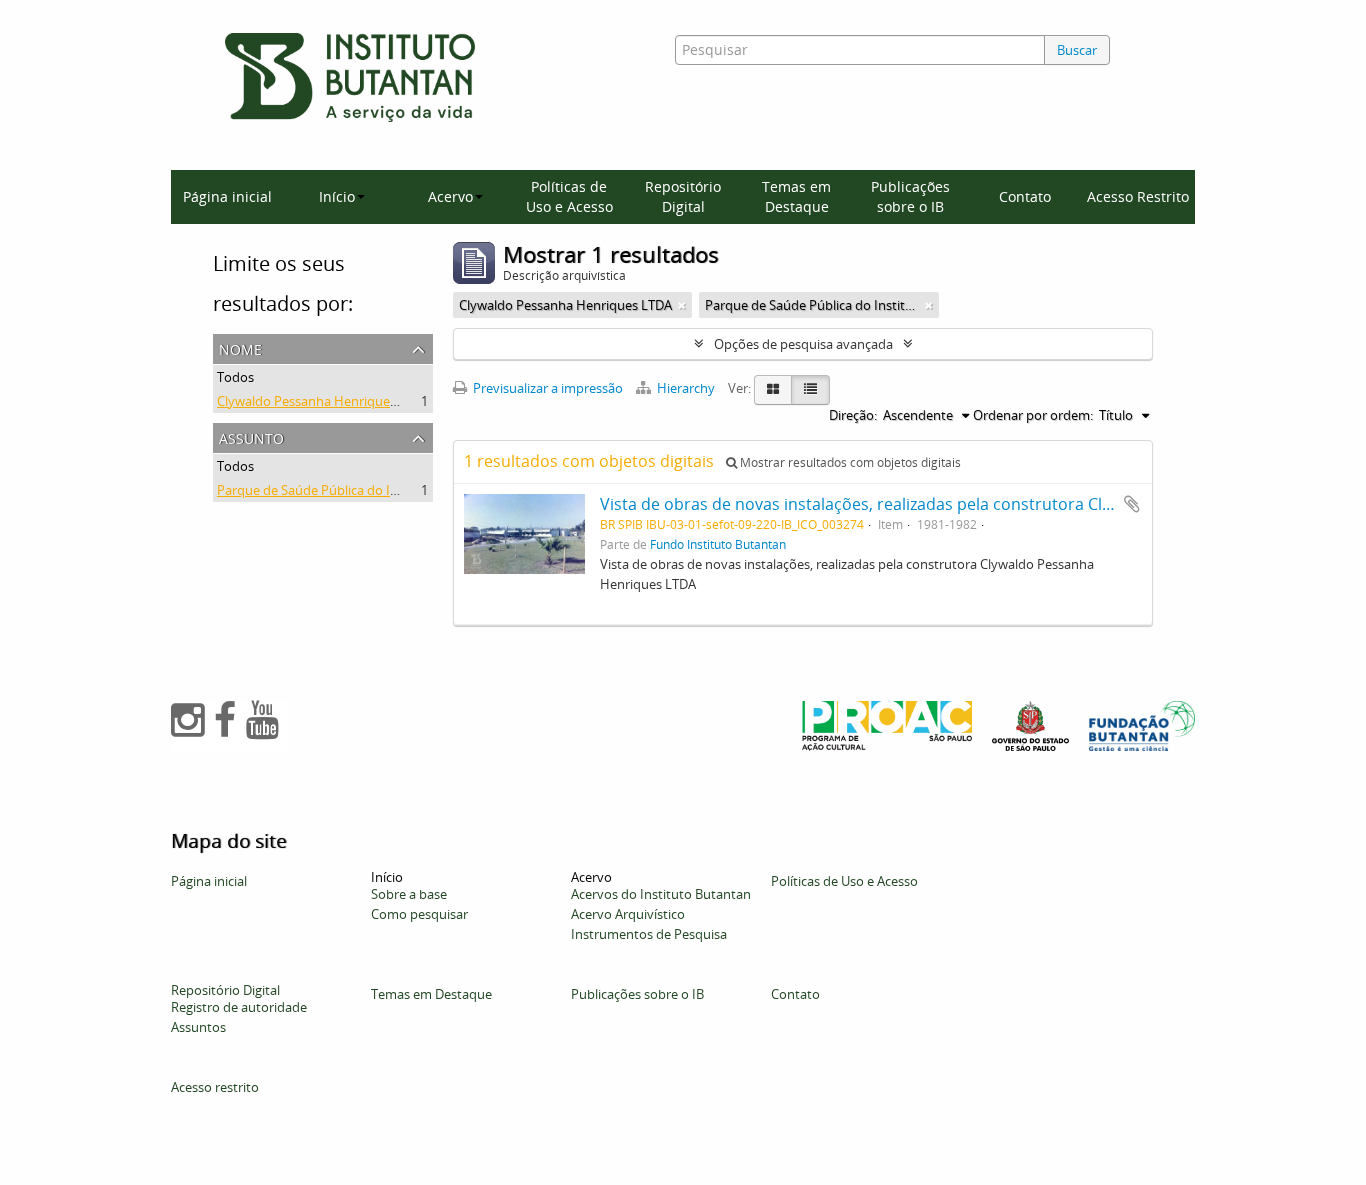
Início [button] (337, 196)
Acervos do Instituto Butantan (661, 894)
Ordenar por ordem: (1033, 415)
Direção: (853, 415)
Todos (235, 377)
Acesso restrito (215, 1087)
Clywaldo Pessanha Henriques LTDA (323, 401)
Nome (240, 347)
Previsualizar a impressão (546, 388)
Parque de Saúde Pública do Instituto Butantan (357, 490)
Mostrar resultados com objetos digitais (849, 462)
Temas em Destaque (796, 196)
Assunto (251, 436)
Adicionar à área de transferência (1132, 504)
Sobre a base (409, 894)
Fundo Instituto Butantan (718, 544)
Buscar (1077, 50)
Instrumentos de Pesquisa (649, 934)
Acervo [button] (450, 196)
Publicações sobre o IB (910, 196)
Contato (1025, 196)
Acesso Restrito (1138, 196)
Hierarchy (686, 388)
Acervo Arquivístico (628, 914)
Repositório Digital (683, 196)
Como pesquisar (419, 914)
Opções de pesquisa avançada (803, 344)
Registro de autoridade (239, 1007)
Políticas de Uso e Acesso (569, 196)
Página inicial (227, 196)
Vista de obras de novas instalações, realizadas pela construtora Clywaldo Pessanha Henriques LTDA (979, 504)
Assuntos (198, 1027)
